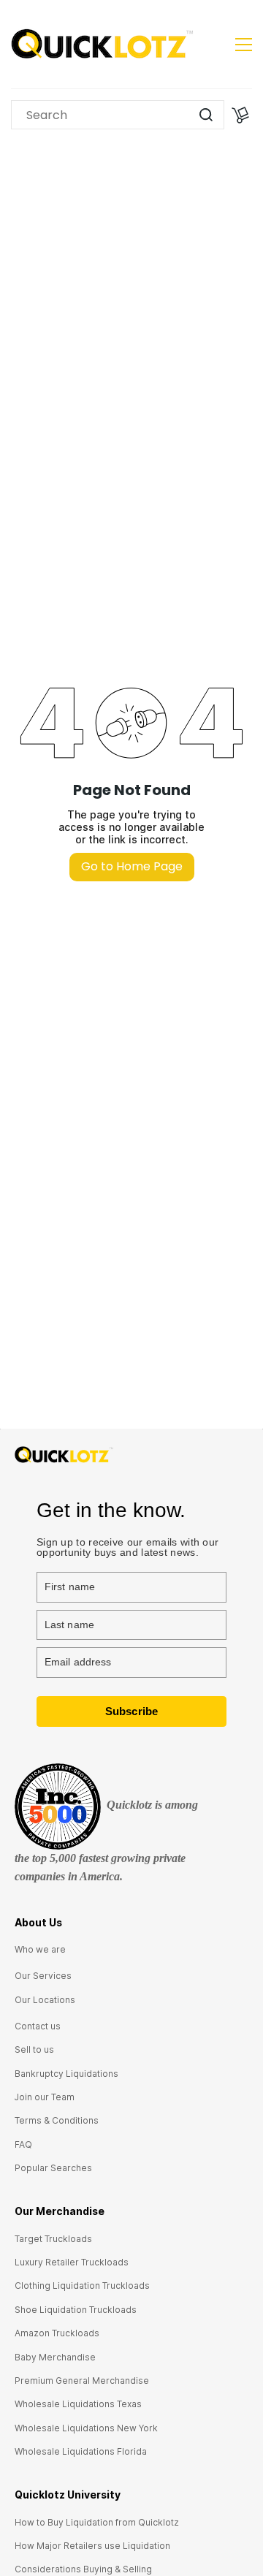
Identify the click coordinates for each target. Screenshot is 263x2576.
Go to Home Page (132, 866)
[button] (40, 1949)
